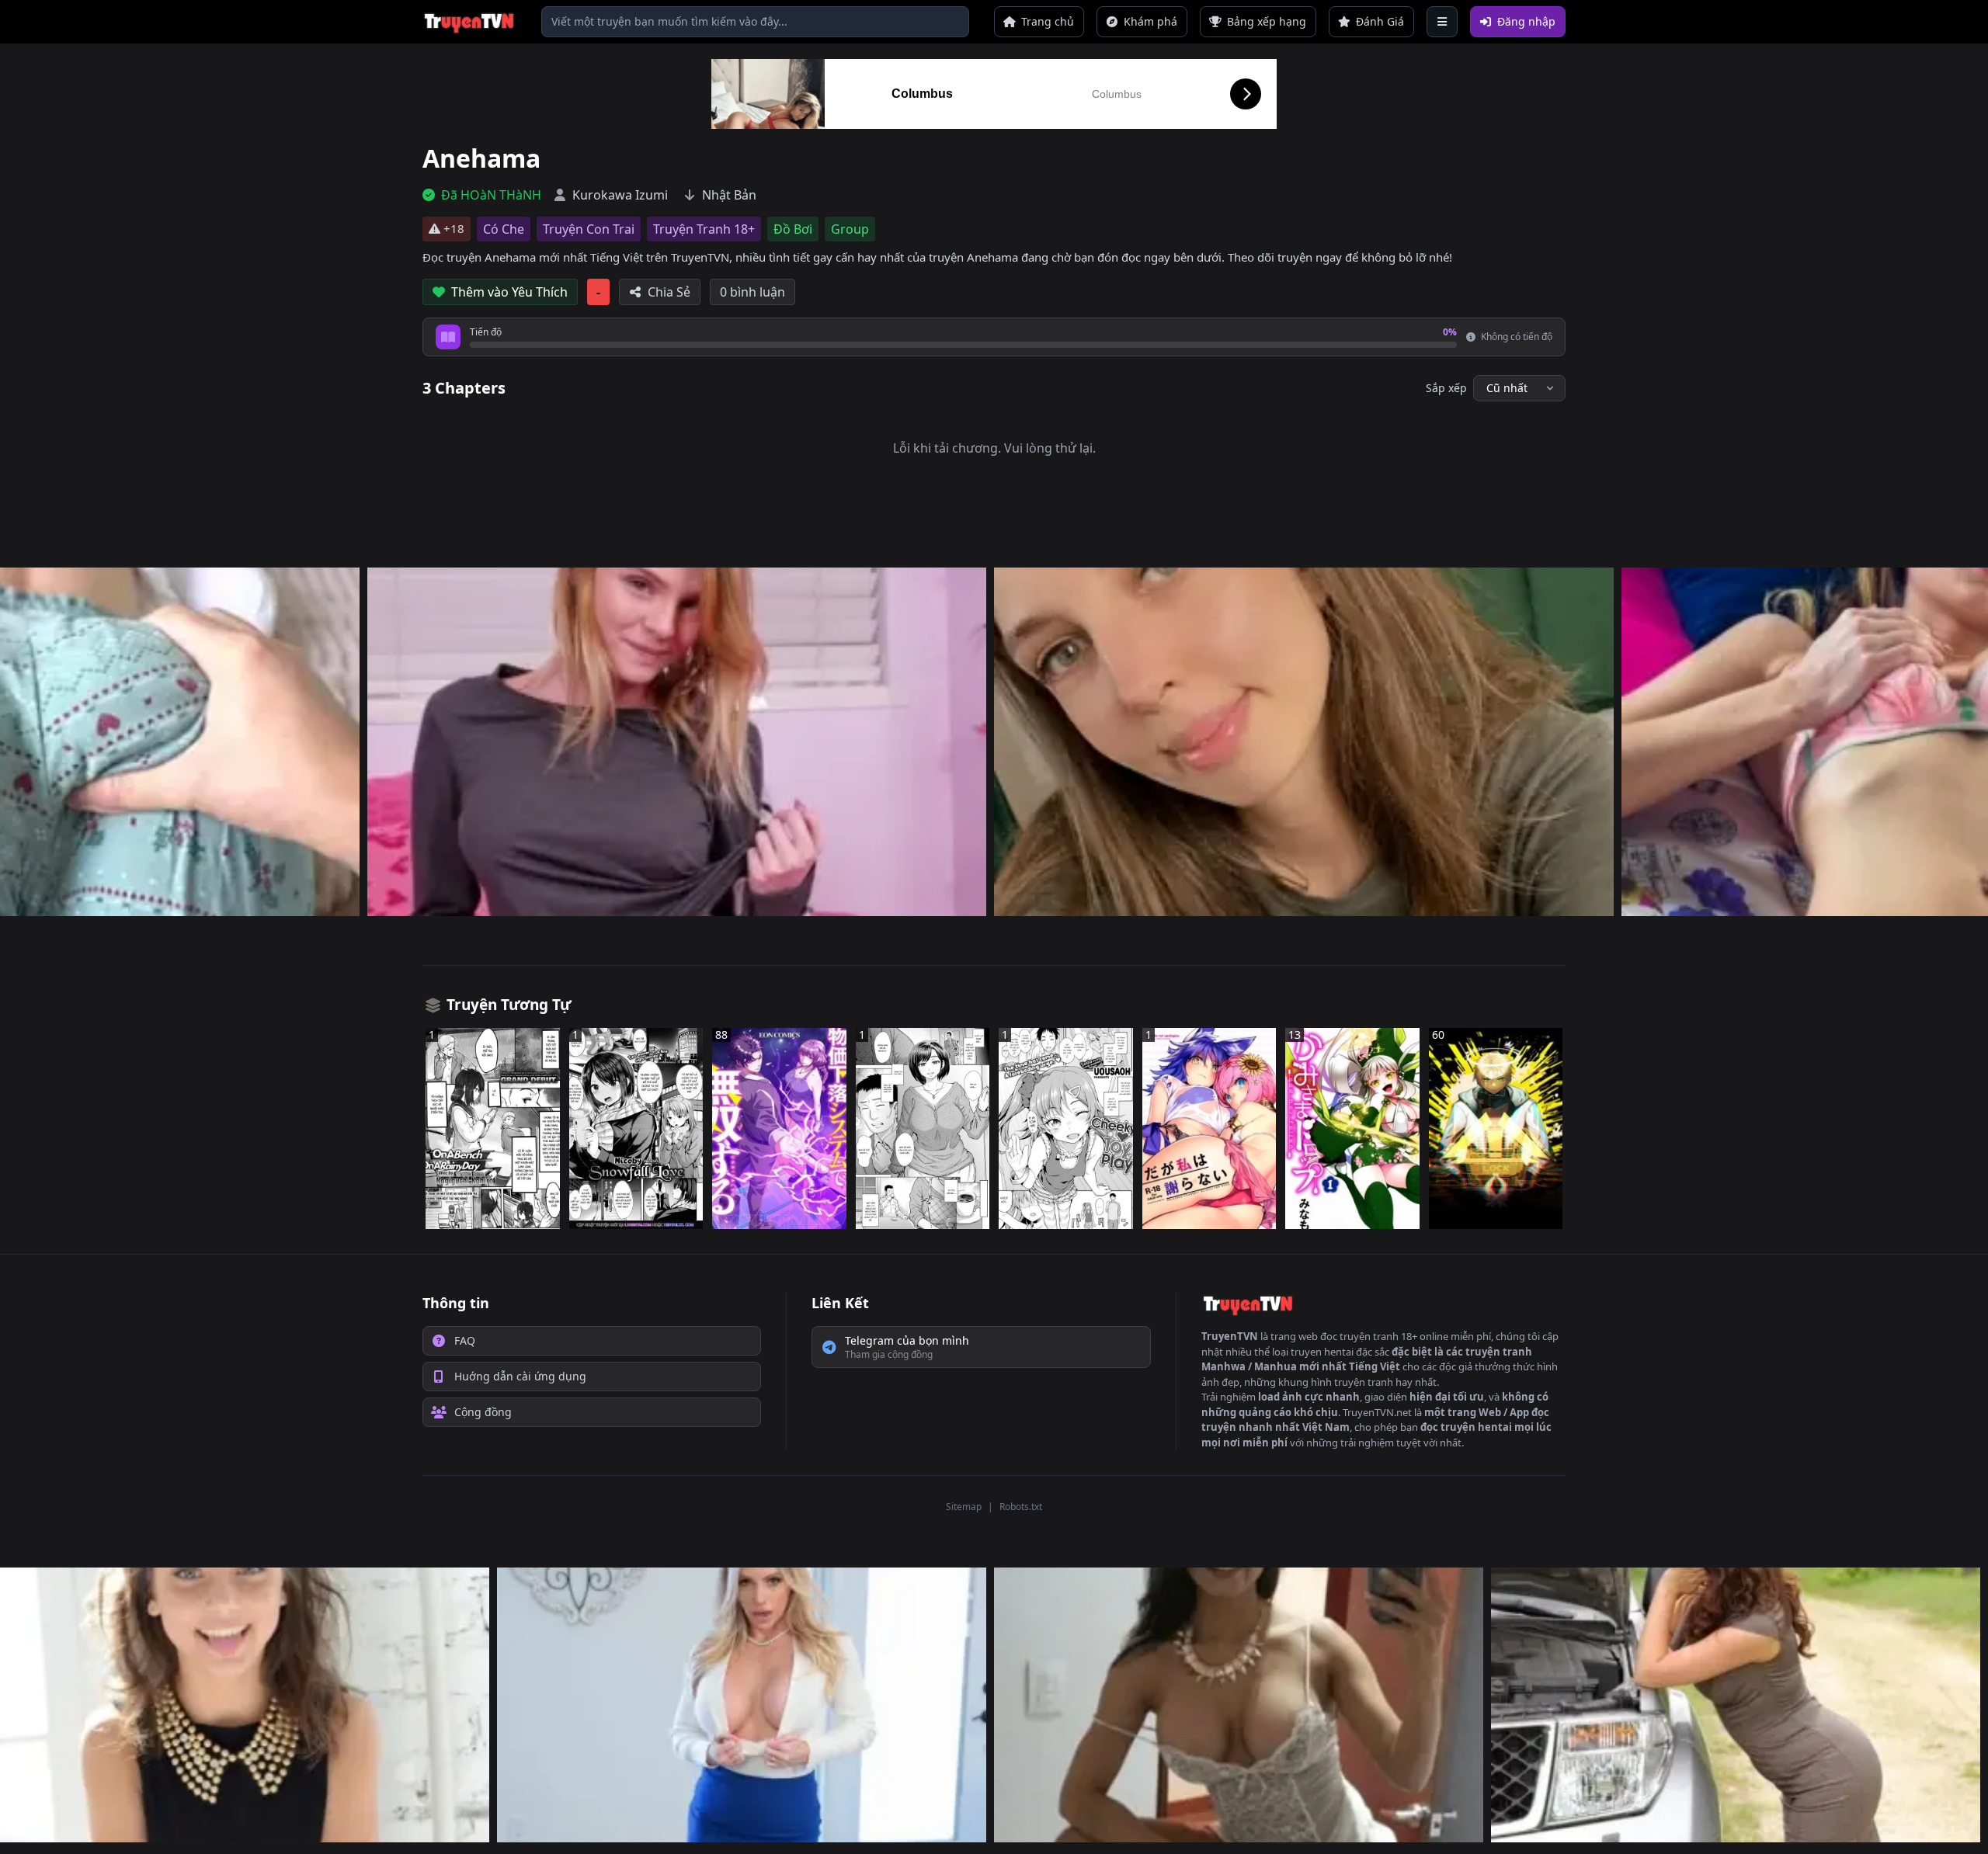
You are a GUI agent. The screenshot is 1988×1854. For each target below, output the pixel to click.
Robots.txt (1021, 1507)
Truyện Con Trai (589, 229)
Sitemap (964, 1507)
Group (850, 229)
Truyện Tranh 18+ (704, 229)
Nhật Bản (729, 195)
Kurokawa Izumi (620, 195)
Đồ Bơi (793, 229)
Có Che (504, 229)
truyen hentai (1322, 1352)
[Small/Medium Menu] (1442, 22)
